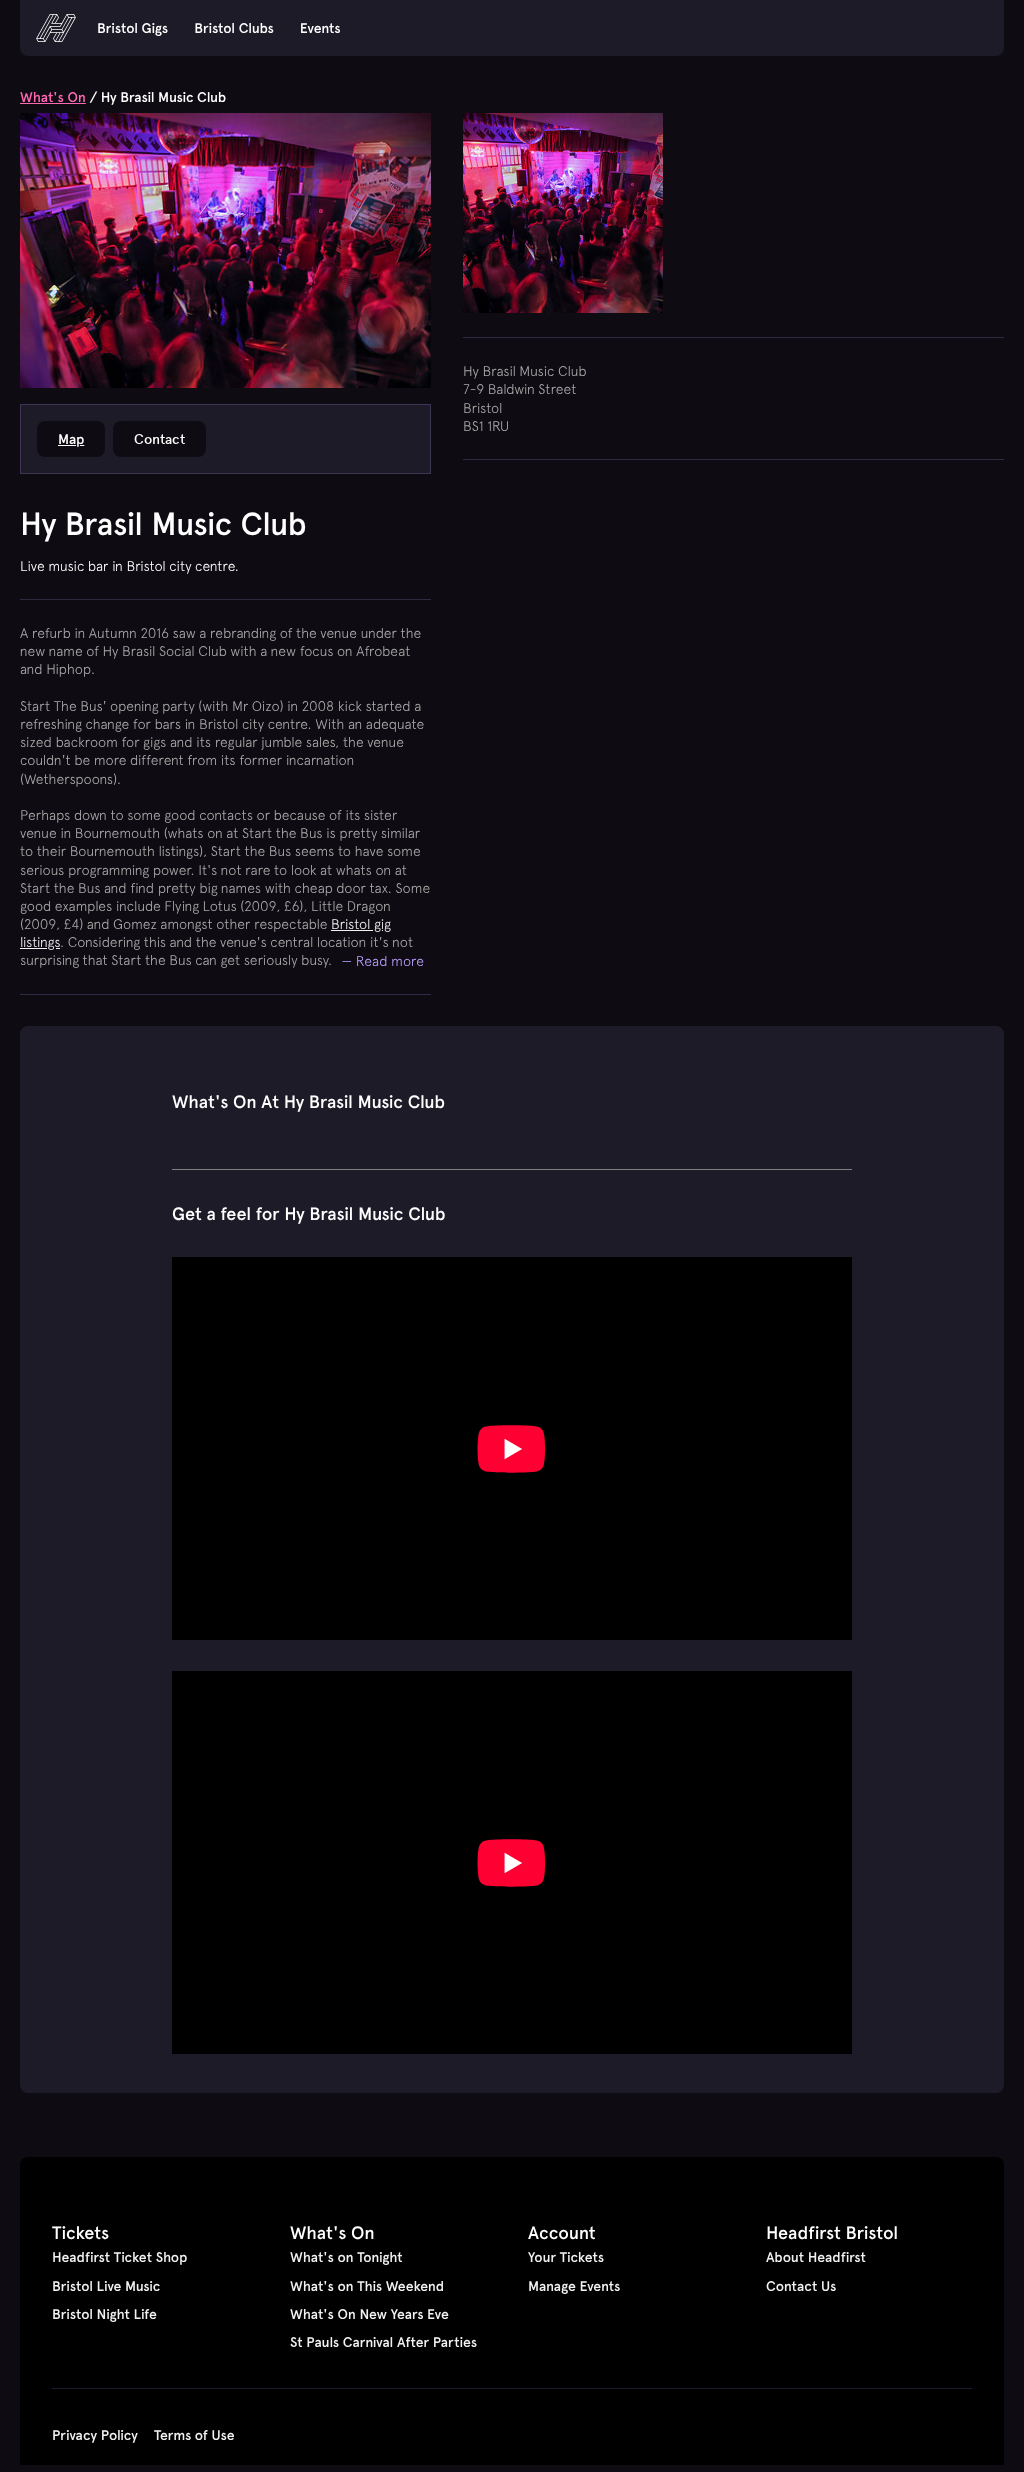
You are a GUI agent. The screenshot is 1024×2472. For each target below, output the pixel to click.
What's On (53, 97)
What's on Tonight (346, 2257)
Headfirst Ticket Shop (119, 2257)
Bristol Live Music (106, 2286)
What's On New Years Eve (369, 2314)
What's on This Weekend (367, 2286)
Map (71, 439)
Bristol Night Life (104, 2314)
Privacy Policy (95, 2435)
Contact (159, 439)
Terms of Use (194, 2435)
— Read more (383, 960)
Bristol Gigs (132, 28)
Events (320, 28)
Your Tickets (566, 2257)
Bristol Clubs (234, 28)
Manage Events (574, 2286)
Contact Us (801, 2286)
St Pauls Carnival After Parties (383, 2342)
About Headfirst (816, 2257)
